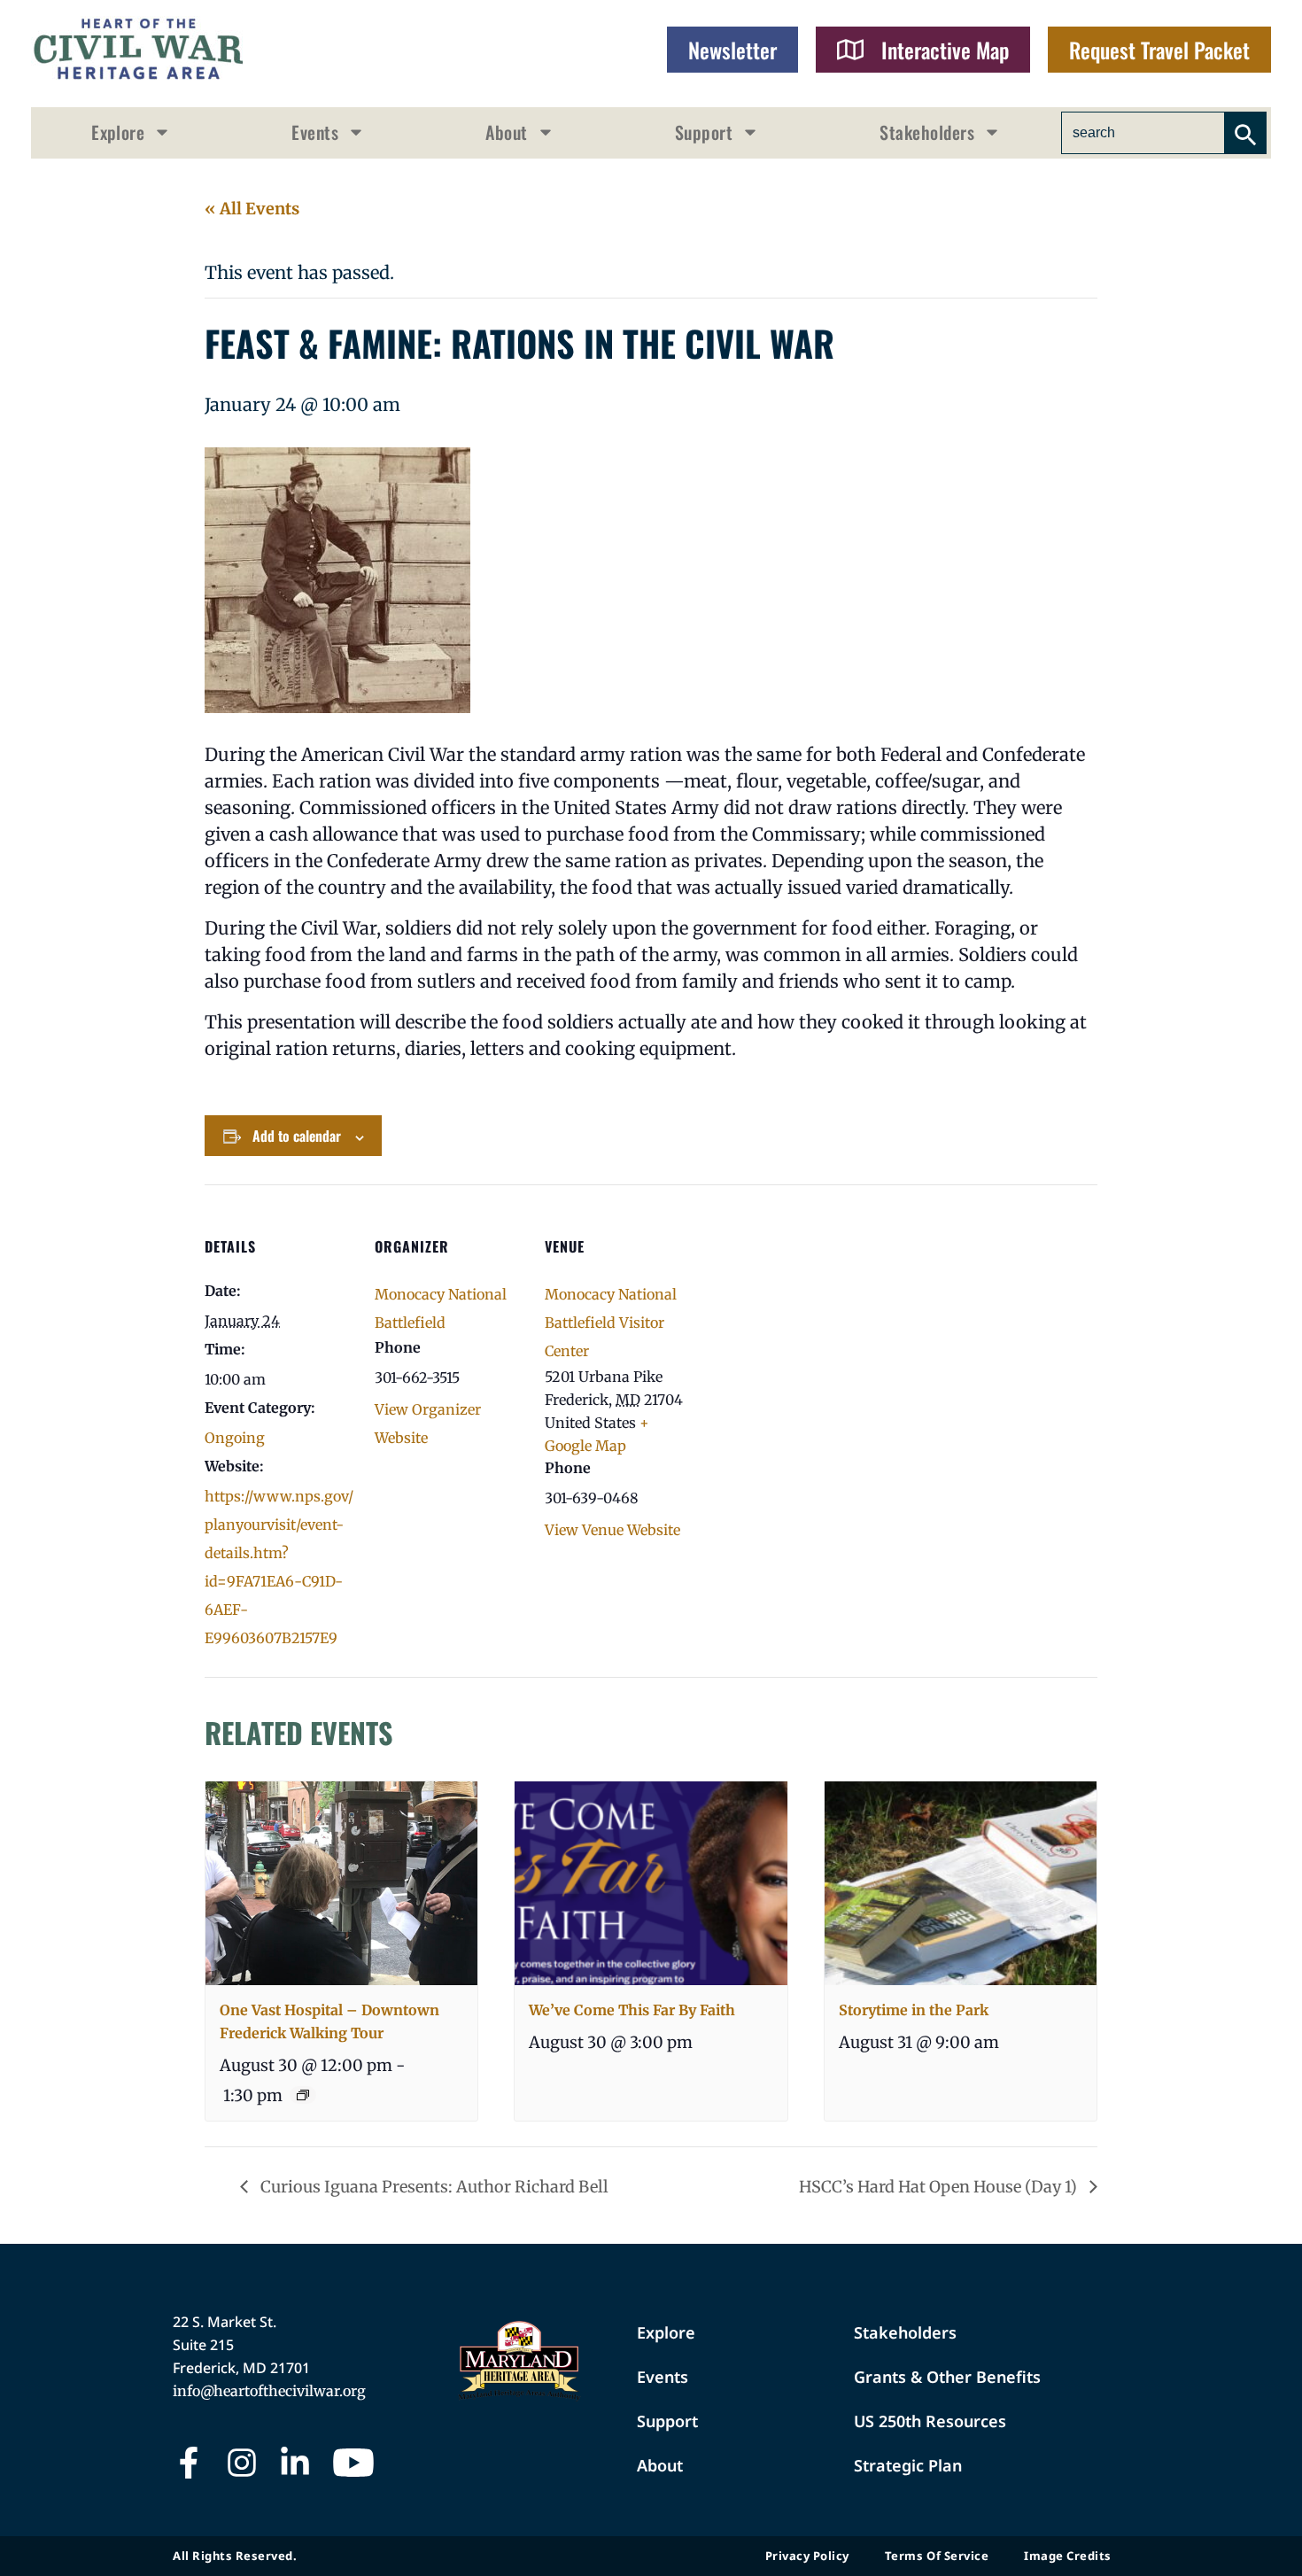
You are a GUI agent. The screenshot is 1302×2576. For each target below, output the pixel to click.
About (506, 132)
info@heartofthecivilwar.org (269, 2391)
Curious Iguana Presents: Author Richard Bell (433, 2187)
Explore (118, 132)
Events (315, 132)
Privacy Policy (807, 2556)
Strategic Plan (908, 2465)
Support (704, 132)
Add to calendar (297, 1136)
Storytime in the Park (914, 2010)
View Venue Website (612, 1530)
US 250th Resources (930, 2421)
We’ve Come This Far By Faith (632, 2010)
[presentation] (341, 1883)
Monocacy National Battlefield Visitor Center (611, 1323)
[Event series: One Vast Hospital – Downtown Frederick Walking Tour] (303, 2095)
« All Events (252, 209)
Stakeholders (927, 132)
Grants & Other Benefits (947, 2377)
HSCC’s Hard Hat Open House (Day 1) (940, 2187)
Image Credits (1068, 2556)
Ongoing (235, 1438)
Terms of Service (937, 2556)
